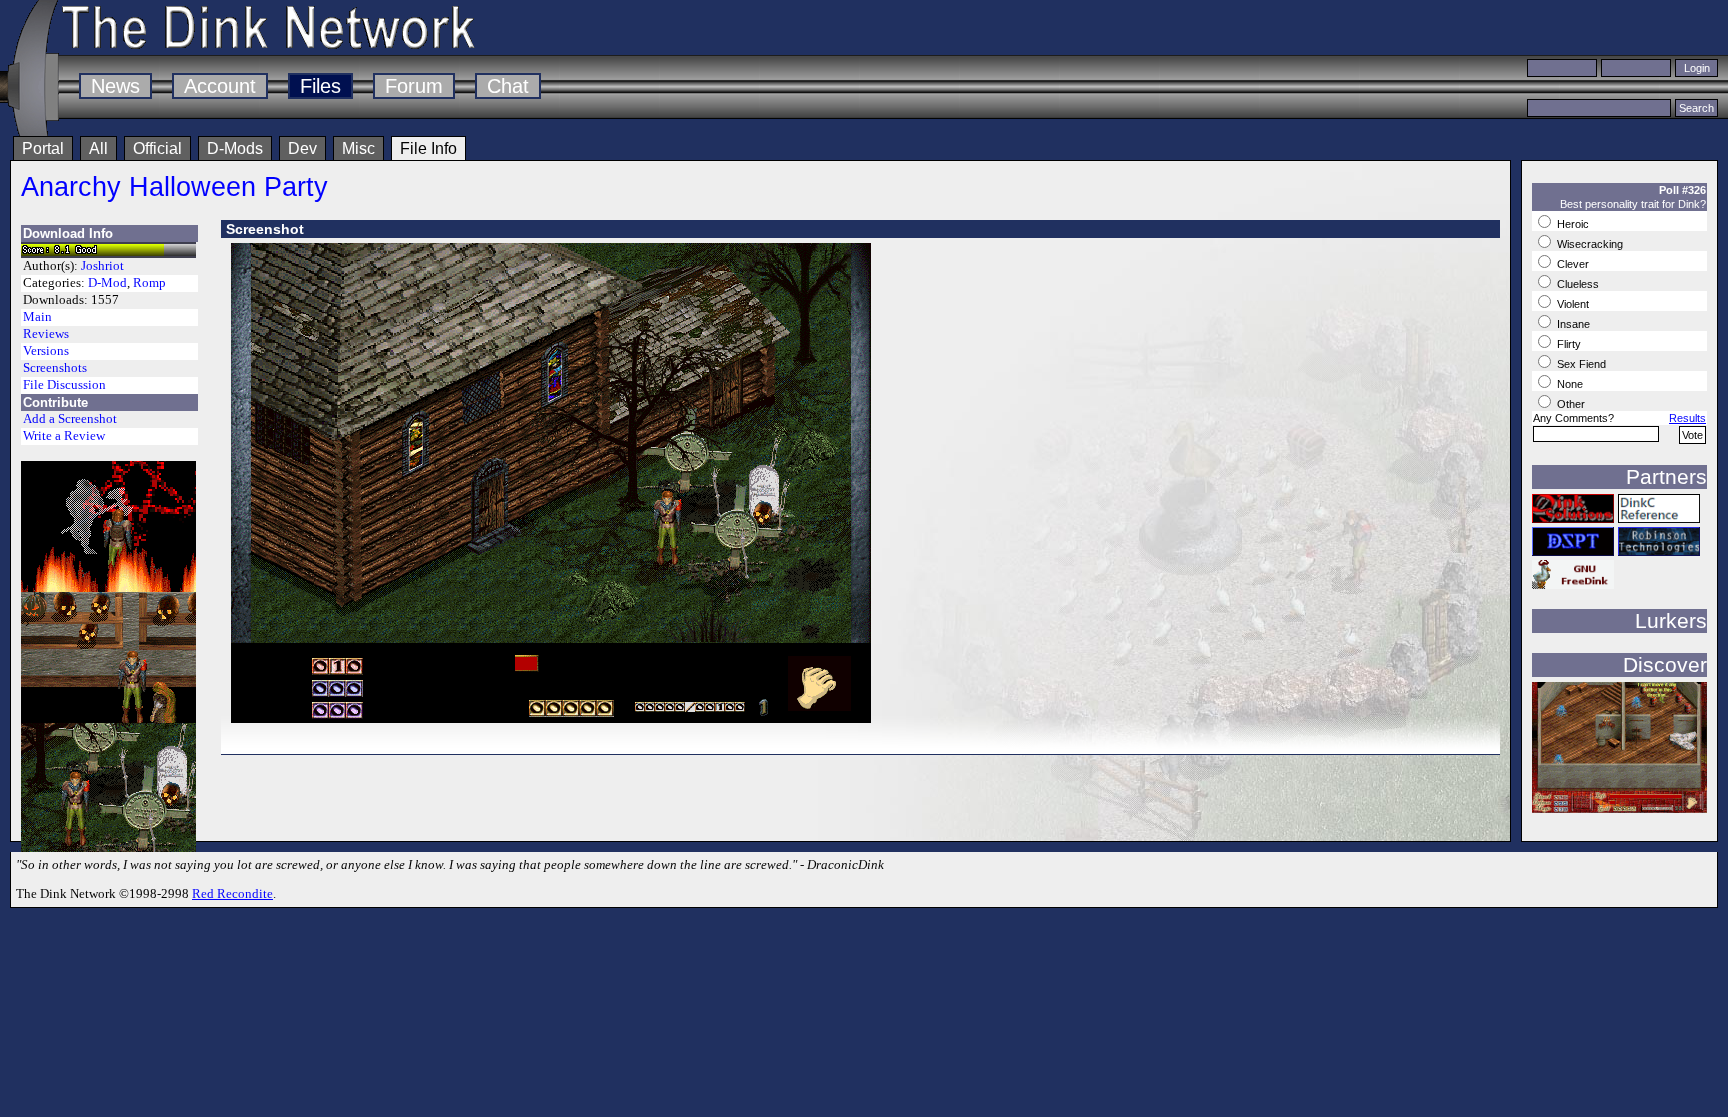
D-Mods (235, 148)
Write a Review (64, 436)
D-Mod (107, 283)
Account (220, 86)
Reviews (46, 334)
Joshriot (102, 266)
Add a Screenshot (70, 419)
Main (37, 317)
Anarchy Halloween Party (174, 186)
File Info (428, 148)
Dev (302, 148)
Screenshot (265, 229)
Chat (508, 86)
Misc (358, 148)
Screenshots (55, 368)
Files (320, 86)
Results (1687, 418)
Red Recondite (232, 893)
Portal (43, 148)
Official (157, 148)
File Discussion (64, 385)
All (98, 148)
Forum (414, 86)
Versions (46, 351)
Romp (149, 283)
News (115, 86)
